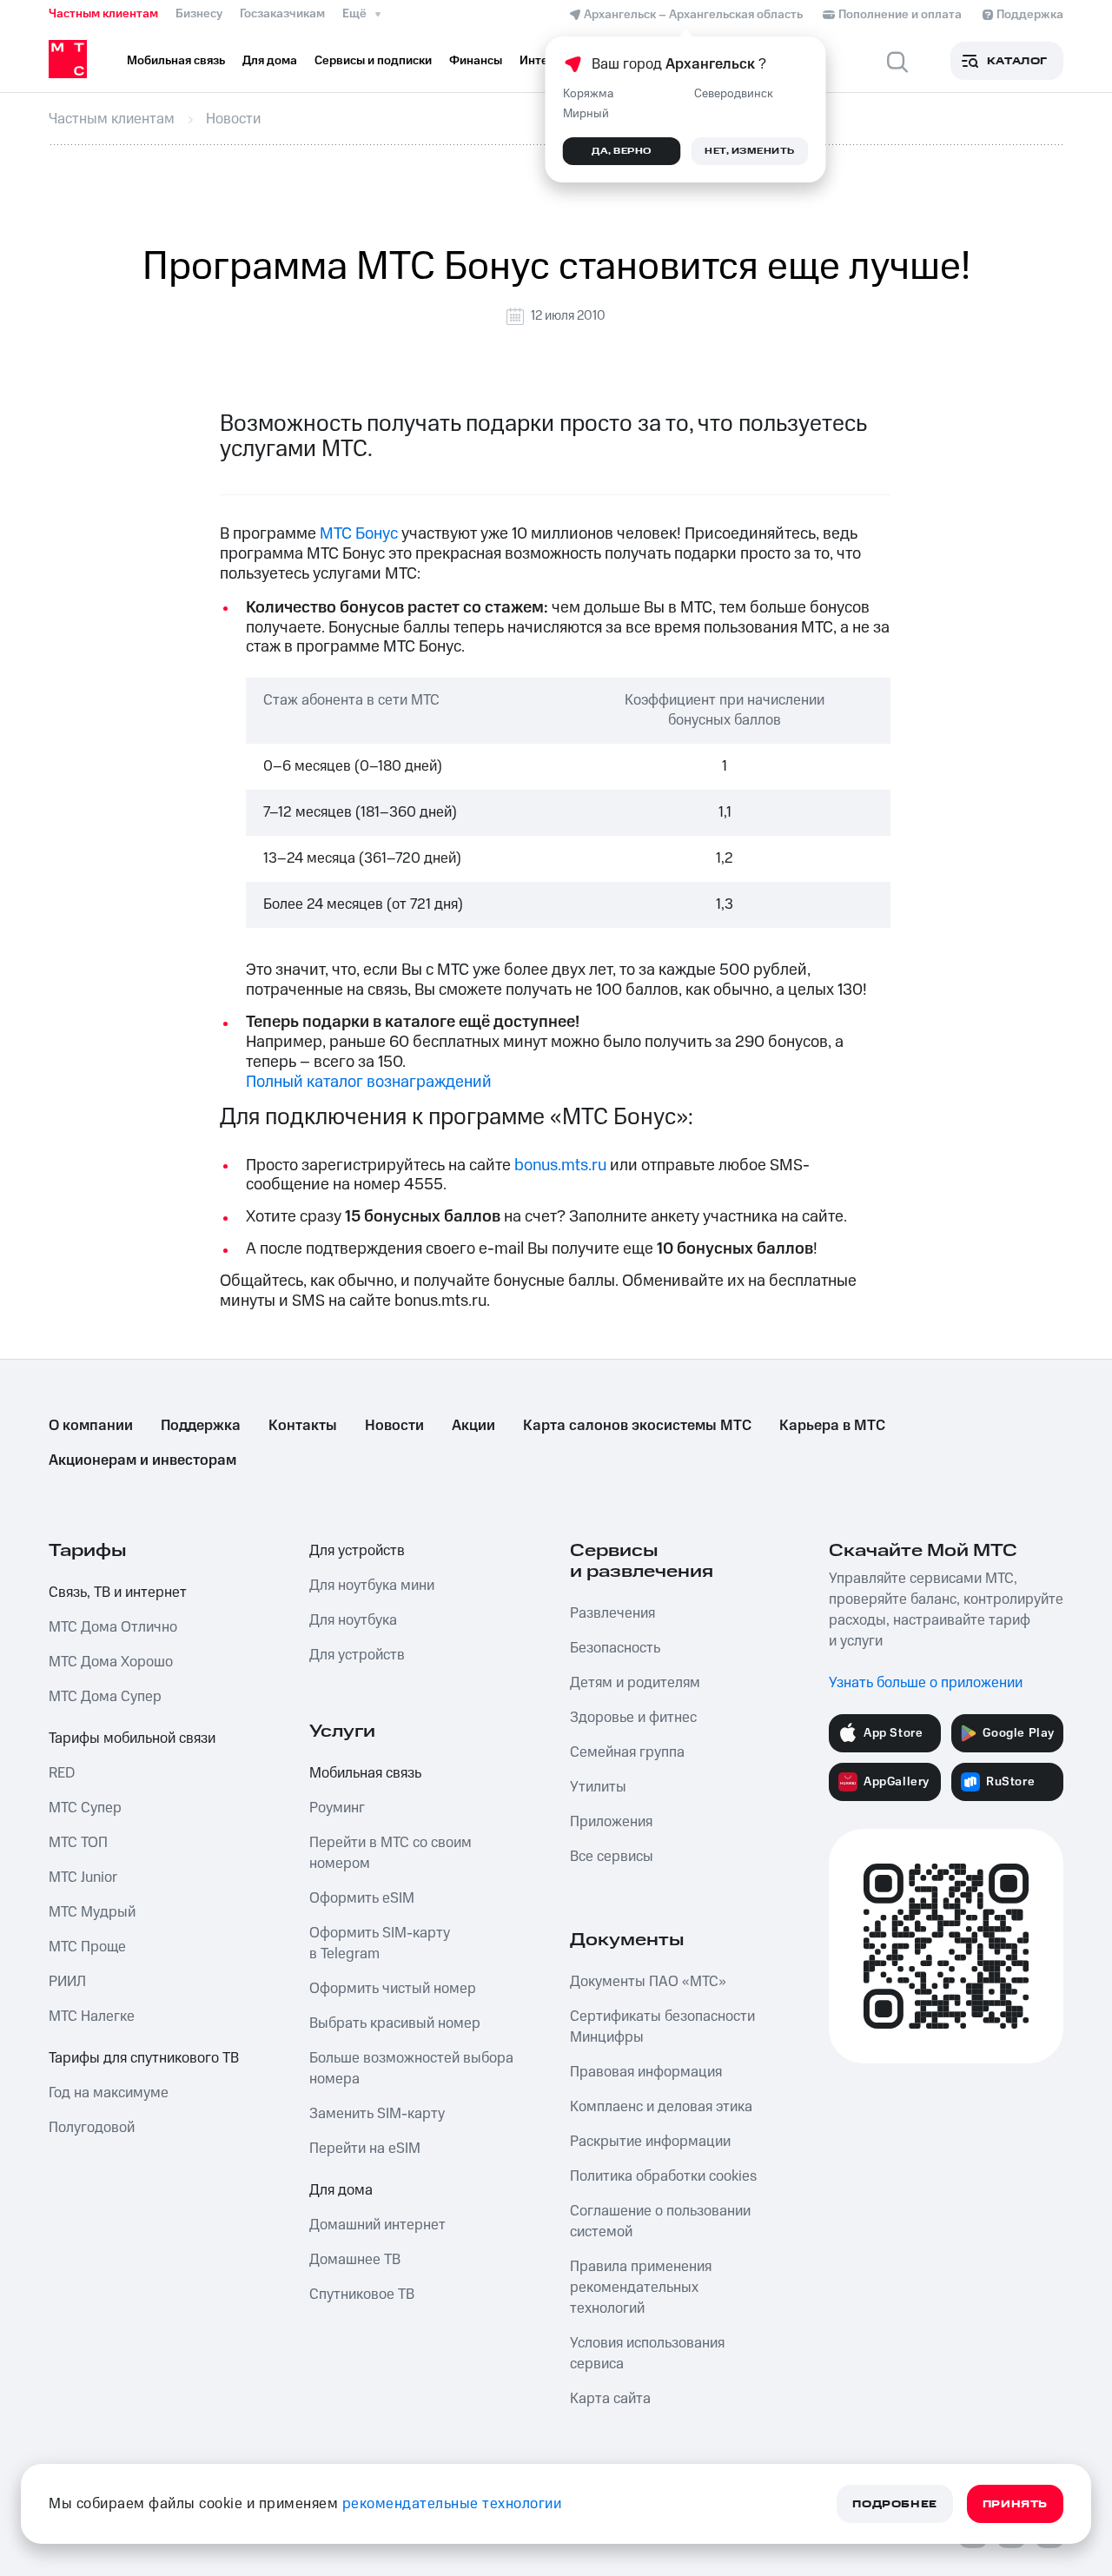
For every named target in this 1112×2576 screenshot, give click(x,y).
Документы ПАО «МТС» (648, 1982)
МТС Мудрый (92, 1912)
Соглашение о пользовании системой (660, 2222)
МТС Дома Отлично (113, 1627)
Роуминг (337, 1808)
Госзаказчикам (282, 14)
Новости (394, 1426)
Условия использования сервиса (647, 2354)
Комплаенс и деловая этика (661, 2107)
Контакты (303, 1426)
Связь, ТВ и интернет (118, 1593)
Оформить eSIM (362, 1898)
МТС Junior (83, 1877)
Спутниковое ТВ (362, 2295)
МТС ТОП (78, 1843)
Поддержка (201, 1426)
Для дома (341, 2190)
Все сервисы (612, 1857)
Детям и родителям (635, 1683)
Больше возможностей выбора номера (411, 2069)
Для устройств (357, 1551)
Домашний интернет (377, 2225)
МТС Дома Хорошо (111, 1662)
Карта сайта (610, 2399)
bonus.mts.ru (560, 1165)
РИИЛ (67, 1982)
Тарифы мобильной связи (132, 1738)
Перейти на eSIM (365, 2149)
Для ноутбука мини (372, 1586)
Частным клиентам (103, 14)
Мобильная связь (365, 1773)
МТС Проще (87, 1947)
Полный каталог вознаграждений (369, 1082)
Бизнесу (199, 14)
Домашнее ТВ (355, 2260)
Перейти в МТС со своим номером (391, 1853)
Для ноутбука (353, 1620)
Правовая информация (646, 2072)
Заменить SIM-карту (377, 2114)
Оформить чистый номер (393, 1989)
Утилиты (598, 1787)
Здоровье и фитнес (633, 1718)
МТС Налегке (92, 2016)
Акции (473, 1426)
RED (62, 1773)
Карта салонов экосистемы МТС (637, 1426)
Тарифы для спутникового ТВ (144, 2058)
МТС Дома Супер (105, 1697)
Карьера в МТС (832, 1426)
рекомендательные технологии (452, 2504)
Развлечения (612, 1613)
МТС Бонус (359, 534)
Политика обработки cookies (663, 2176)
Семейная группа (627, 1752)
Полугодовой (92, 2128)
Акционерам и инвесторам (142, 1460)
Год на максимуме (109, 2093)
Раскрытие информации (650, 2142)
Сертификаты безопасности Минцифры (662, 2027)
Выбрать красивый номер (395, 2023)
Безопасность (615, 1648)
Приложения (611, 1822)
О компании (91, 1426)
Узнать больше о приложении (926, 1683)
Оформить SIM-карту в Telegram (380, 1944)
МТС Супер (85, 1808)
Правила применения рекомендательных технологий (641, 2288)
